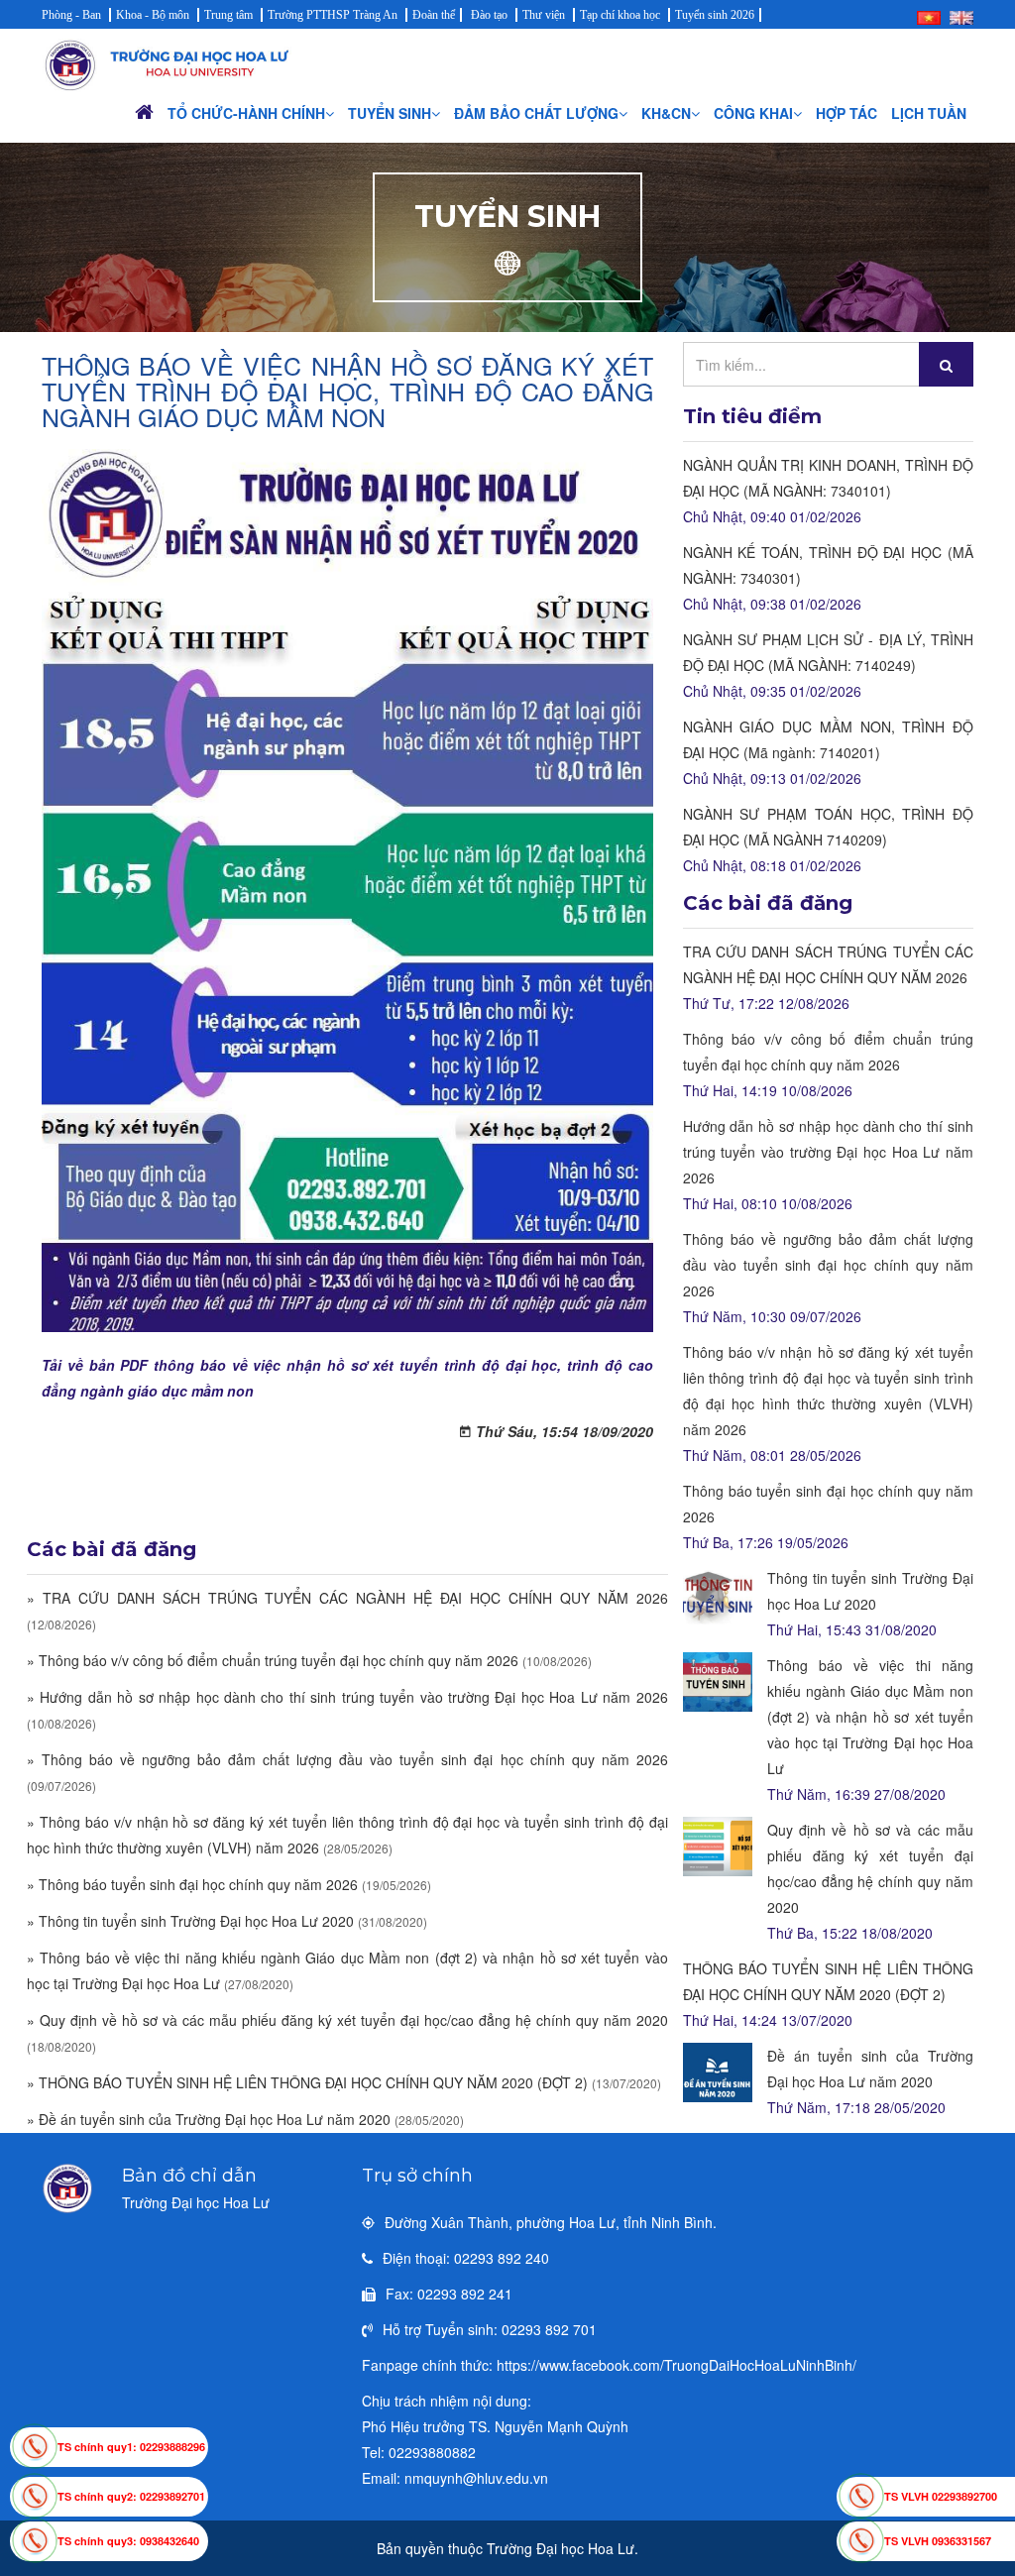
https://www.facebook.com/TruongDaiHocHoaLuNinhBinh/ (677, 2365)
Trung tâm (228, 15)
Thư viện (544, 15)
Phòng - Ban (71, 15)
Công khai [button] (753, 113)
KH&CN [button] (666, 113)
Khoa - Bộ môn (153, 15)
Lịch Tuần (929, 113)
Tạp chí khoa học (620, 15)
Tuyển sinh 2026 (715, 15)
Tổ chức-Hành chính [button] (246, 113)
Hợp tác (846, 113)
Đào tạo (489, 15)
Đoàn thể (434, 15)
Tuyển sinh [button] (390, 113)
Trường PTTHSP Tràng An (333, 15)
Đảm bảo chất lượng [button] (536, 113)
